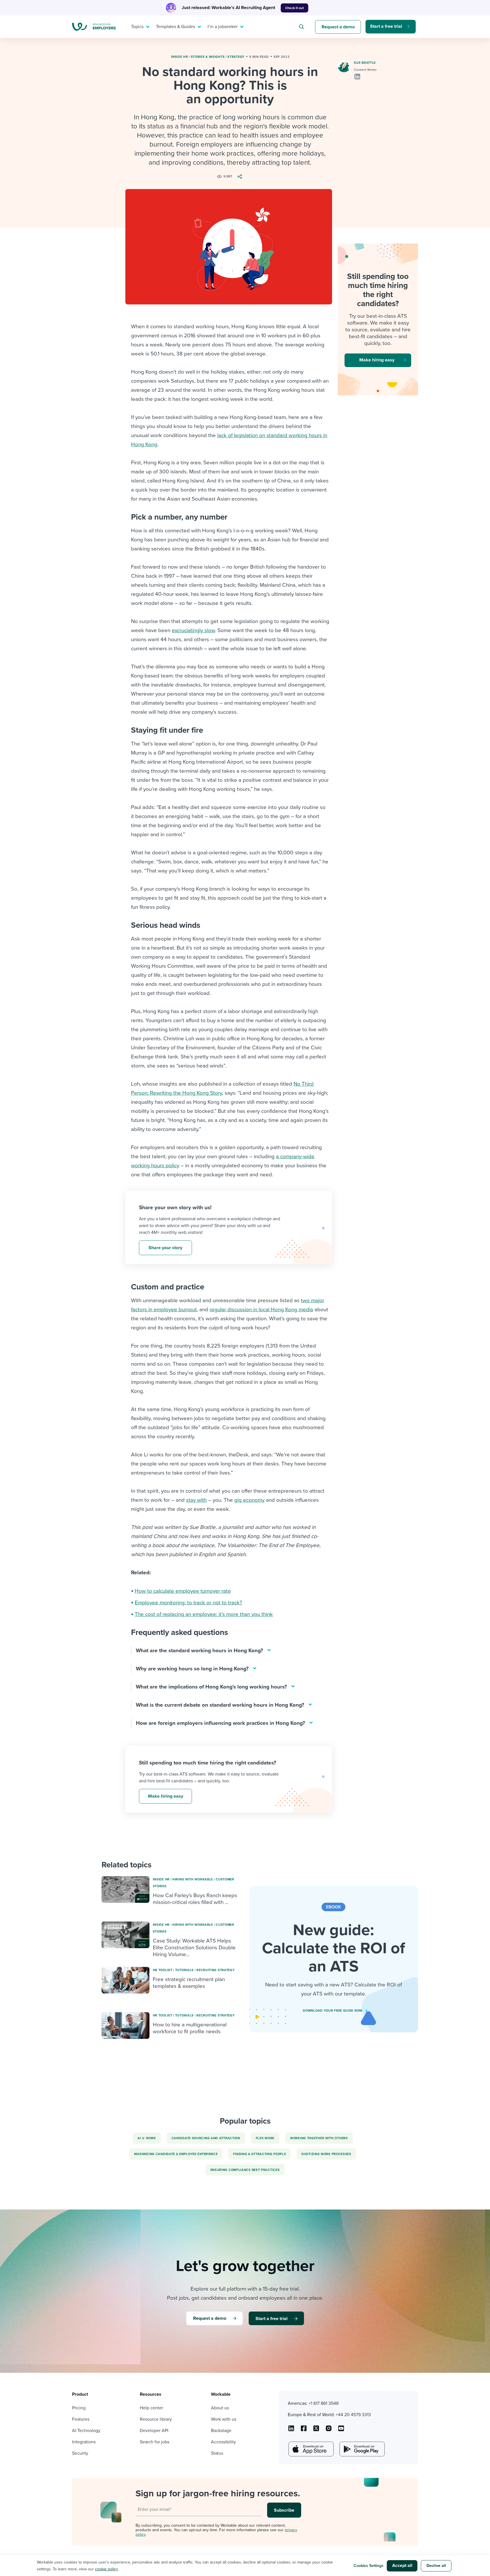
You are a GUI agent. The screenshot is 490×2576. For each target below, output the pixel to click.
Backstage (221, 2431)
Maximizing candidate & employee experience (176, 2154)
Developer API (154, 2431)
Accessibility (223, 2442)
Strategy (236, 57)
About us (220, 2408)
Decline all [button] (436, 2566)
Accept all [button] (402, 2566)
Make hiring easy (166, 1796)
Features (81, 2419)
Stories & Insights (208, 57)
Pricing (79, 2408)
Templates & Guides (176, 27)
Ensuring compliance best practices (245, 2170)
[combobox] (302, 27)
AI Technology (86, 2431)
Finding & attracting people (259, 2154)
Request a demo (338, 27)
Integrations (84, 2442)
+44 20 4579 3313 (353, 2415)
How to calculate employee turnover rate (183, 1591)
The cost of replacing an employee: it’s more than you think (204, 1614)
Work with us (224, 2419)
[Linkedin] (357, 77)
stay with (196, 1500)
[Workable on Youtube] (316, 2430)
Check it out (294, 8)
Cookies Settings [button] (368, 2566)
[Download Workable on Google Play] (362, 2449)
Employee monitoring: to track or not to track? (188, 1603)
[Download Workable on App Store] (311, 2449)
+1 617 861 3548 (324, 2403)
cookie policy (106, 2569)
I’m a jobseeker (223, 27)
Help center (151, 2408)
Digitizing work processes (326, 2154)
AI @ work (147, 2138)
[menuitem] (139, 27)
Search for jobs (155, 2442)
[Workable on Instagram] (341, 2430)
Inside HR (179, 57)
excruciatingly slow (193, 630)
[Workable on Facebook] (304, 2430)
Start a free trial (386, 26)
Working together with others (319, 2138)
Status (217, 2453)
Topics (137, 27)
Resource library (156, 2419)
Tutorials (184, 1970)
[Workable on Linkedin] (291, 2430)
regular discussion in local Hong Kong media (261, 1310)
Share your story (165, 1248)
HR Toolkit (163, 1970)
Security (80, 2453)
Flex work (265, 2138)
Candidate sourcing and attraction (206, 2138)
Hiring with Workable (193, 1879)
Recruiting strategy (216, 1970)
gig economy (249, 1500)
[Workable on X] (329, 2430)
